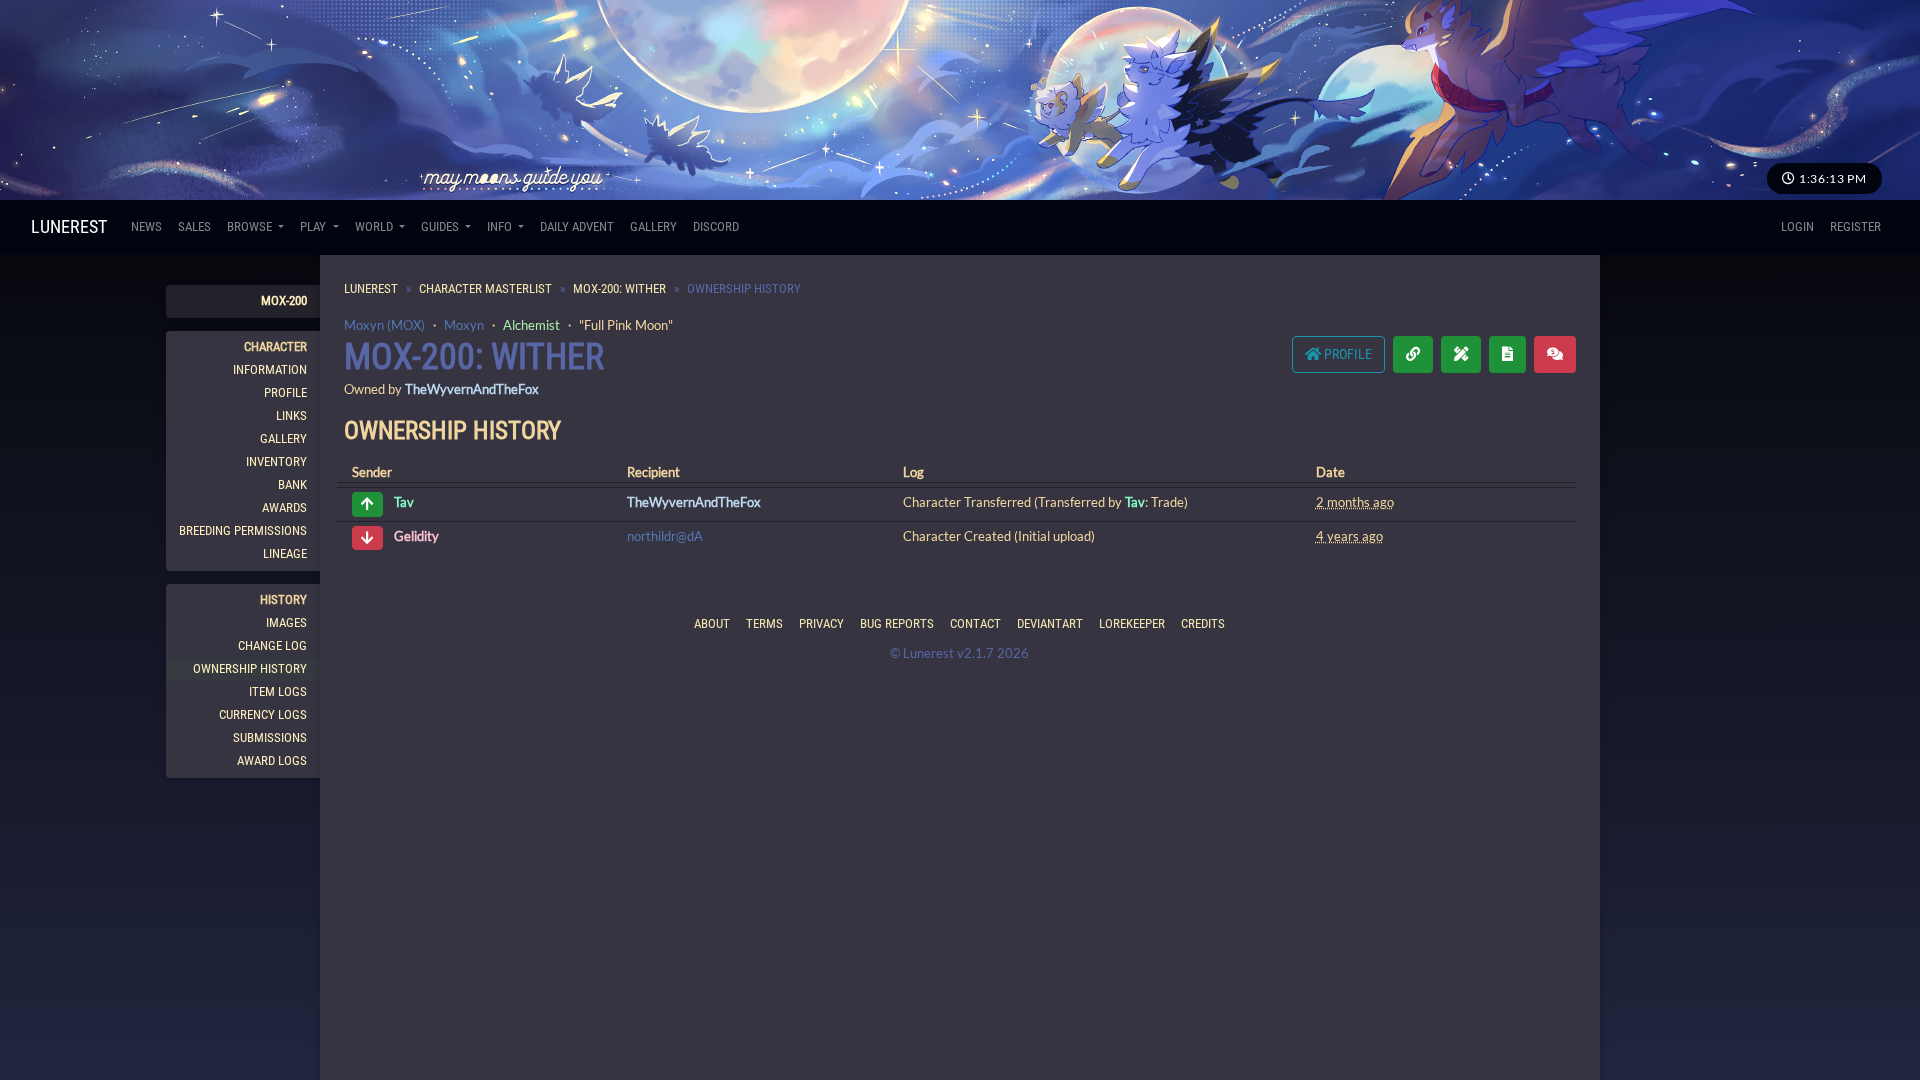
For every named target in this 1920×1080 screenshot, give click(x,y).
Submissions (270, 737)
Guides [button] (441, 226)
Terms (764, 623)
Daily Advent (577, 226)
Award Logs (272, 760)
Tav (404, 503)
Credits (1203, 623)
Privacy (821, 623)
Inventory (276, 461)
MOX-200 (284, 300)
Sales (194, 226)
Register (1855, 226)
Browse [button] (251, 226)
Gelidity (416, 536)
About (712, 623)
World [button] (375, 226)
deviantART (1050, 623)
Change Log (272, 645)
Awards (284, 507)
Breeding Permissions (243, 530)
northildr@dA (665, 536)
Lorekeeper (1132, 623)
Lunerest (69, 226)
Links (291, 415)
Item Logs (278, 691)
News (146, 226)
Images (286, 622)
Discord (716, 226)
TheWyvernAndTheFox (472, 389)
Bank (292, 484)
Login (1797, 226)
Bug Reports (897, 623)
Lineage (285, 553)
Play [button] (314, 226)
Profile (285, 392)
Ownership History (250, 668)
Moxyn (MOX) (384, 325)
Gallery (653, 226)
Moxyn (464, 325)
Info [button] (501, 226)
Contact (975, 623)
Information (270, 369)
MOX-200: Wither (619, 288)
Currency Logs (263, 714)
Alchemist (531, 325)
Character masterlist (485, 288)
